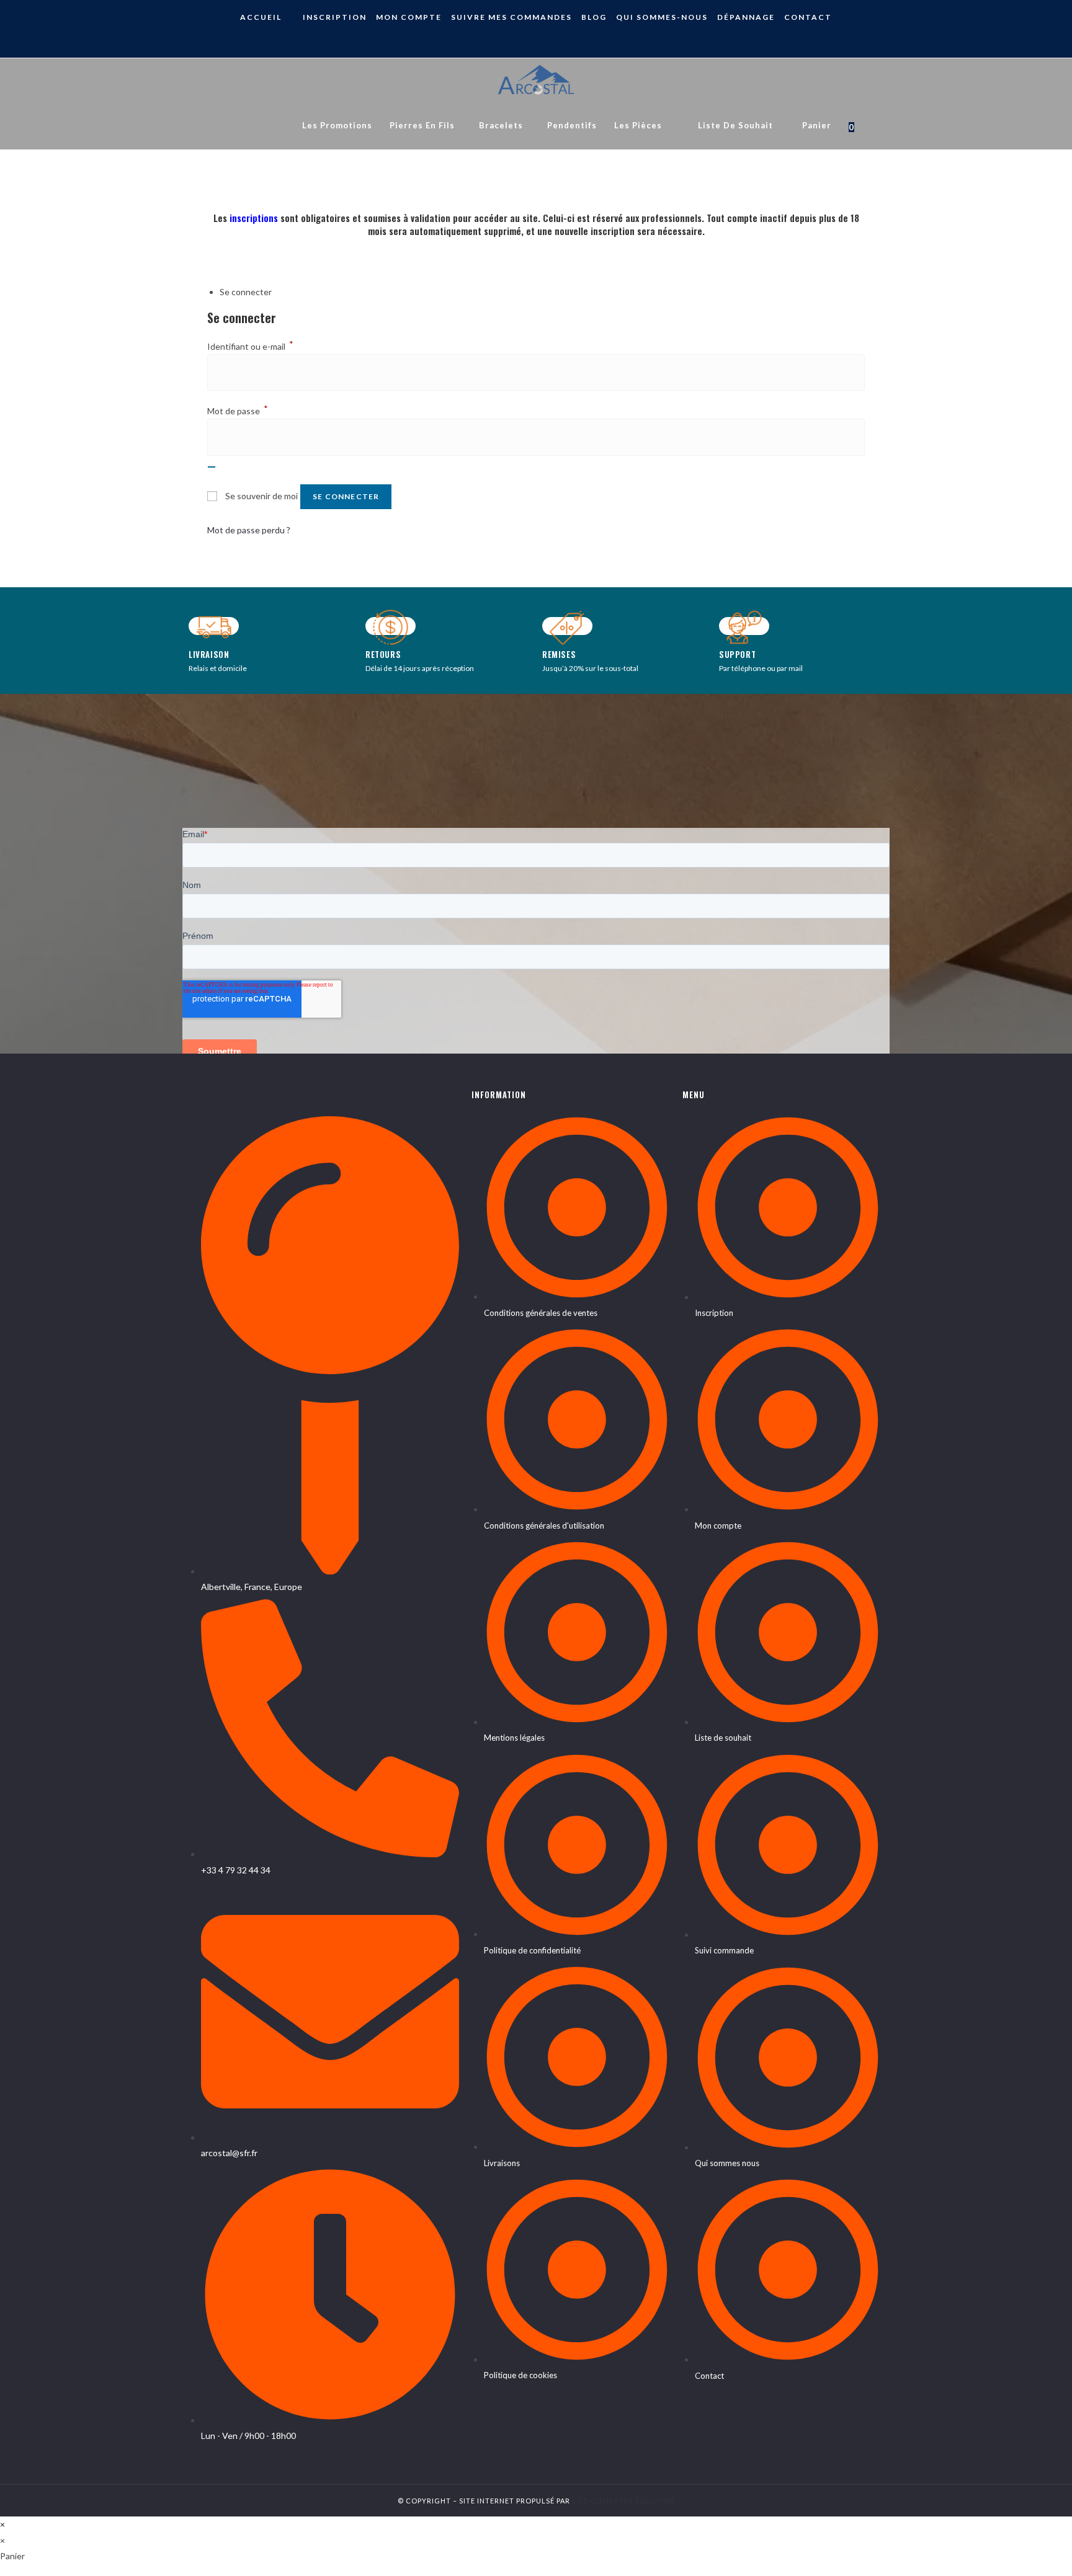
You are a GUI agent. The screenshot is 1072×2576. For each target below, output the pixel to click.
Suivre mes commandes (511, 17)
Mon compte (409, 17)
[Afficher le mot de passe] (212, 467)
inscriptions (254, 218)
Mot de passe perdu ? (249, 530)
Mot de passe (238, 411)
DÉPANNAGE (746, 17)
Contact (808, 17)
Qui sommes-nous (662, 17)
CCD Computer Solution (623, 2501)
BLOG (594, 17)
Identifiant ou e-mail (250, 346)
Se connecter (346, 496)
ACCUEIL (261, 17)
